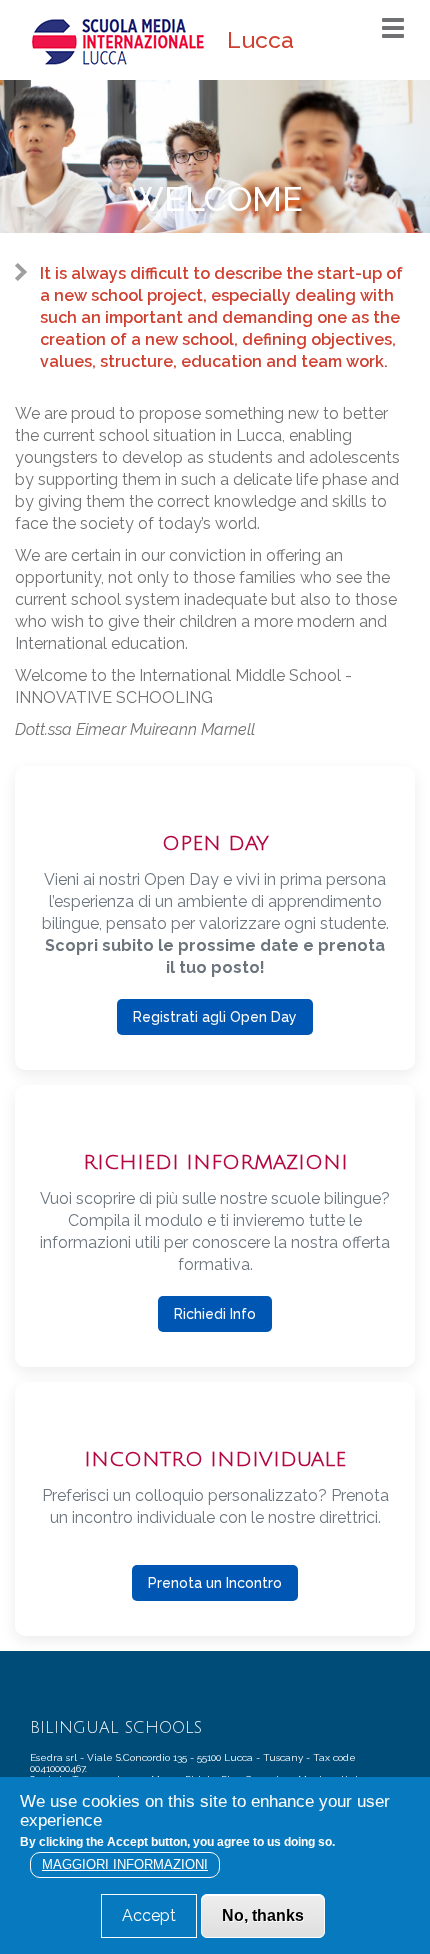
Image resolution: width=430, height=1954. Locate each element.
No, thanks (263, 1915)
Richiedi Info (215, 1314)
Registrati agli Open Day (215, 1017)
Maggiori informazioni (125, 1864)
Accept (149, 1915)
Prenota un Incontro (215, 1583)
